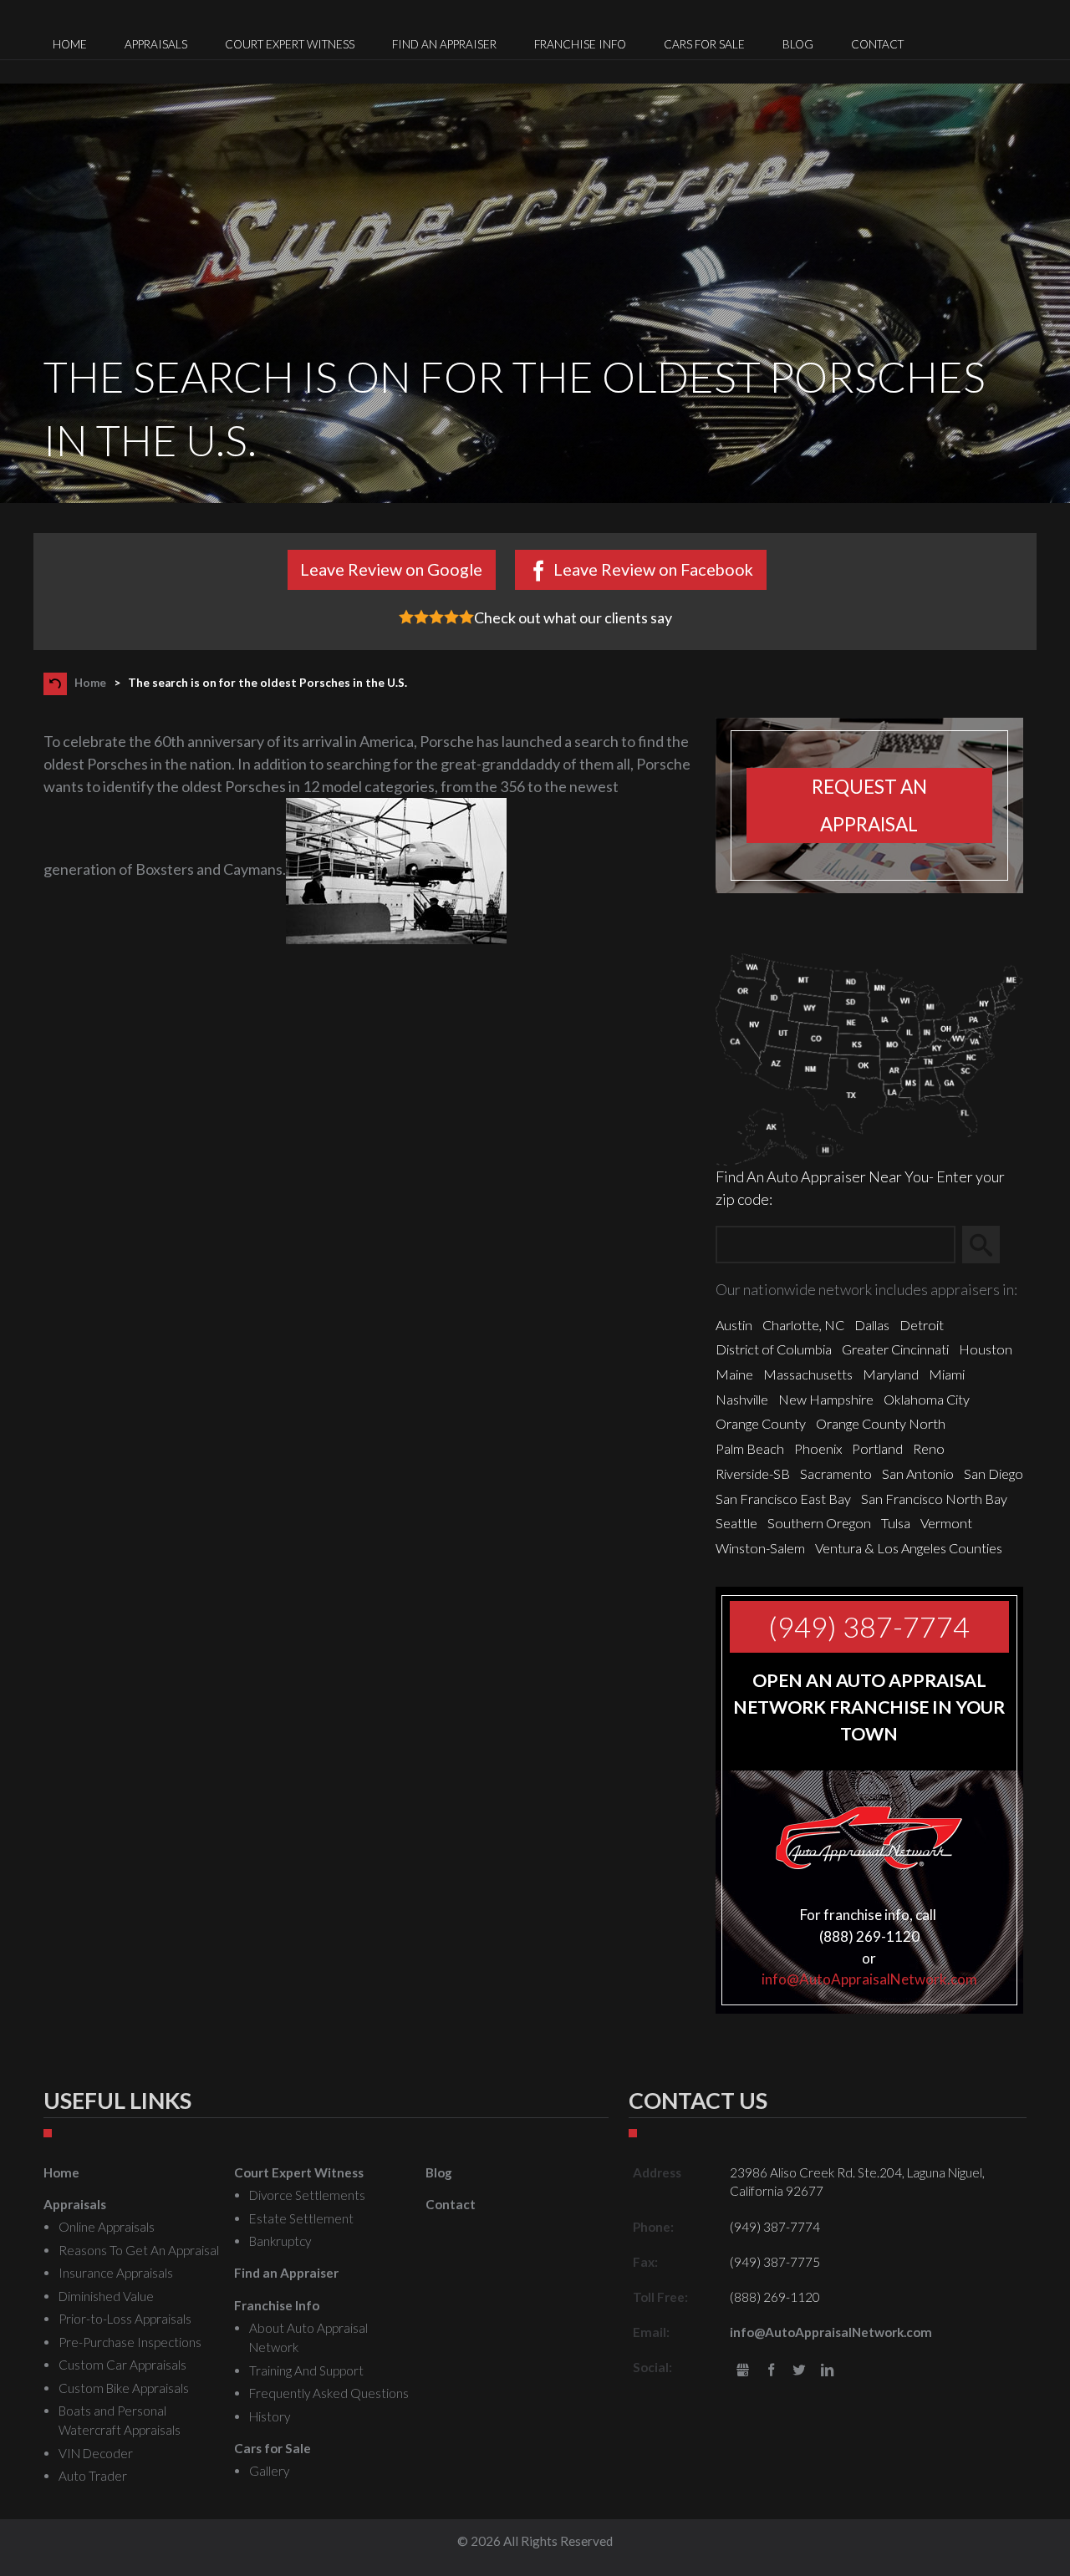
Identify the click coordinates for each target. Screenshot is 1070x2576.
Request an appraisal (869, 805)
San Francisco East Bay (783, 1499)
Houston (986, 1349)
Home (90, 683)
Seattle (736, 1523)
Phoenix (818, 1448)
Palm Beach (750, 1448)
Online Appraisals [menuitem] (107, 2227)
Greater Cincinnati (895, 1349)
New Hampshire (826, 1399)
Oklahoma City (927, 1399)
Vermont (946, 1523)
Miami (947, 1374)
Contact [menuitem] (877, 44)
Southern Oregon (819, 1523)
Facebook (771, 2371)
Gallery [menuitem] (269, 2471)
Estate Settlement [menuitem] (301, 2218)
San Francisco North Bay (934, 1499)
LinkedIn (827, 2371)
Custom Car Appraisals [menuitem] (122, 2365)
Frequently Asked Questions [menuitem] (329, 2393)
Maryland (891, 1374)
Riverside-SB (753, 1473)
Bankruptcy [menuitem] (280, 2241)
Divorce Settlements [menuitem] (307, 2195)
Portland (877, 1448)
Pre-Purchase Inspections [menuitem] (130, 2342)
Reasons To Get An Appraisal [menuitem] (139, 2250)
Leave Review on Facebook (653, 569)
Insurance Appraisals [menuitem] (116, 2273)
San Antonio (918, 1473)
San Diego (994, 1473)
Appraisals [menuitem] (156, 44)
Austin (734, 1325)
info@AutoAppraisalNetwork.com (869, 1979)
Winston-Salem (760, 1548)
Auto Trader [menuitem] (93, 2476)
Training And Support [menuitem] (306, 2370)
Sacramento (836, 1473)
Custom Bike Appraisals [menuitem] (124, 2388)
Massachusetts (808, 1374)
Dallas (872, 1325)
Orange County (761, 1423)
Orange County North (881, 1423)
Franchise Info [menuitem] (580, 44)
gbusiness (743, 2371)
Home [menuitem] (70, 44)
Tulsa (896, 1523)
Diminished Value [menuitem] (106, 2296)
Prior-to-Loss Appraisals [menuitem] (125, 2319)
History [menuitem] (270, 2416)
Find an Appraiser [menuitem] (444, 44)
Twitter (800, 2371)
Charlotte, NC (803, 1325)
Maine (734, 1374)
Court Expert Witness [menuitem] (290, 44)
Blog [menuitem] (798, 44)
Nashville (742, 1399)
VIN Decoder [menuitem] (96, 2453)
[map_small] (869, 1057)
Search (988, 1245)
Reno (929, 1448)
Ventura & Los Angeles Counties (909, 1548)
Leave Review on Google (391, 569)
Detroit (922, 1325)
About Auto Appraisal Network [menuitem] (308, 2337)
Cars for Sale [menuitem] (704, 44)
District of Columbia (774, 1349)
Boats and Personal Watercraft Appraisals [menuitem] (120, 2420)
